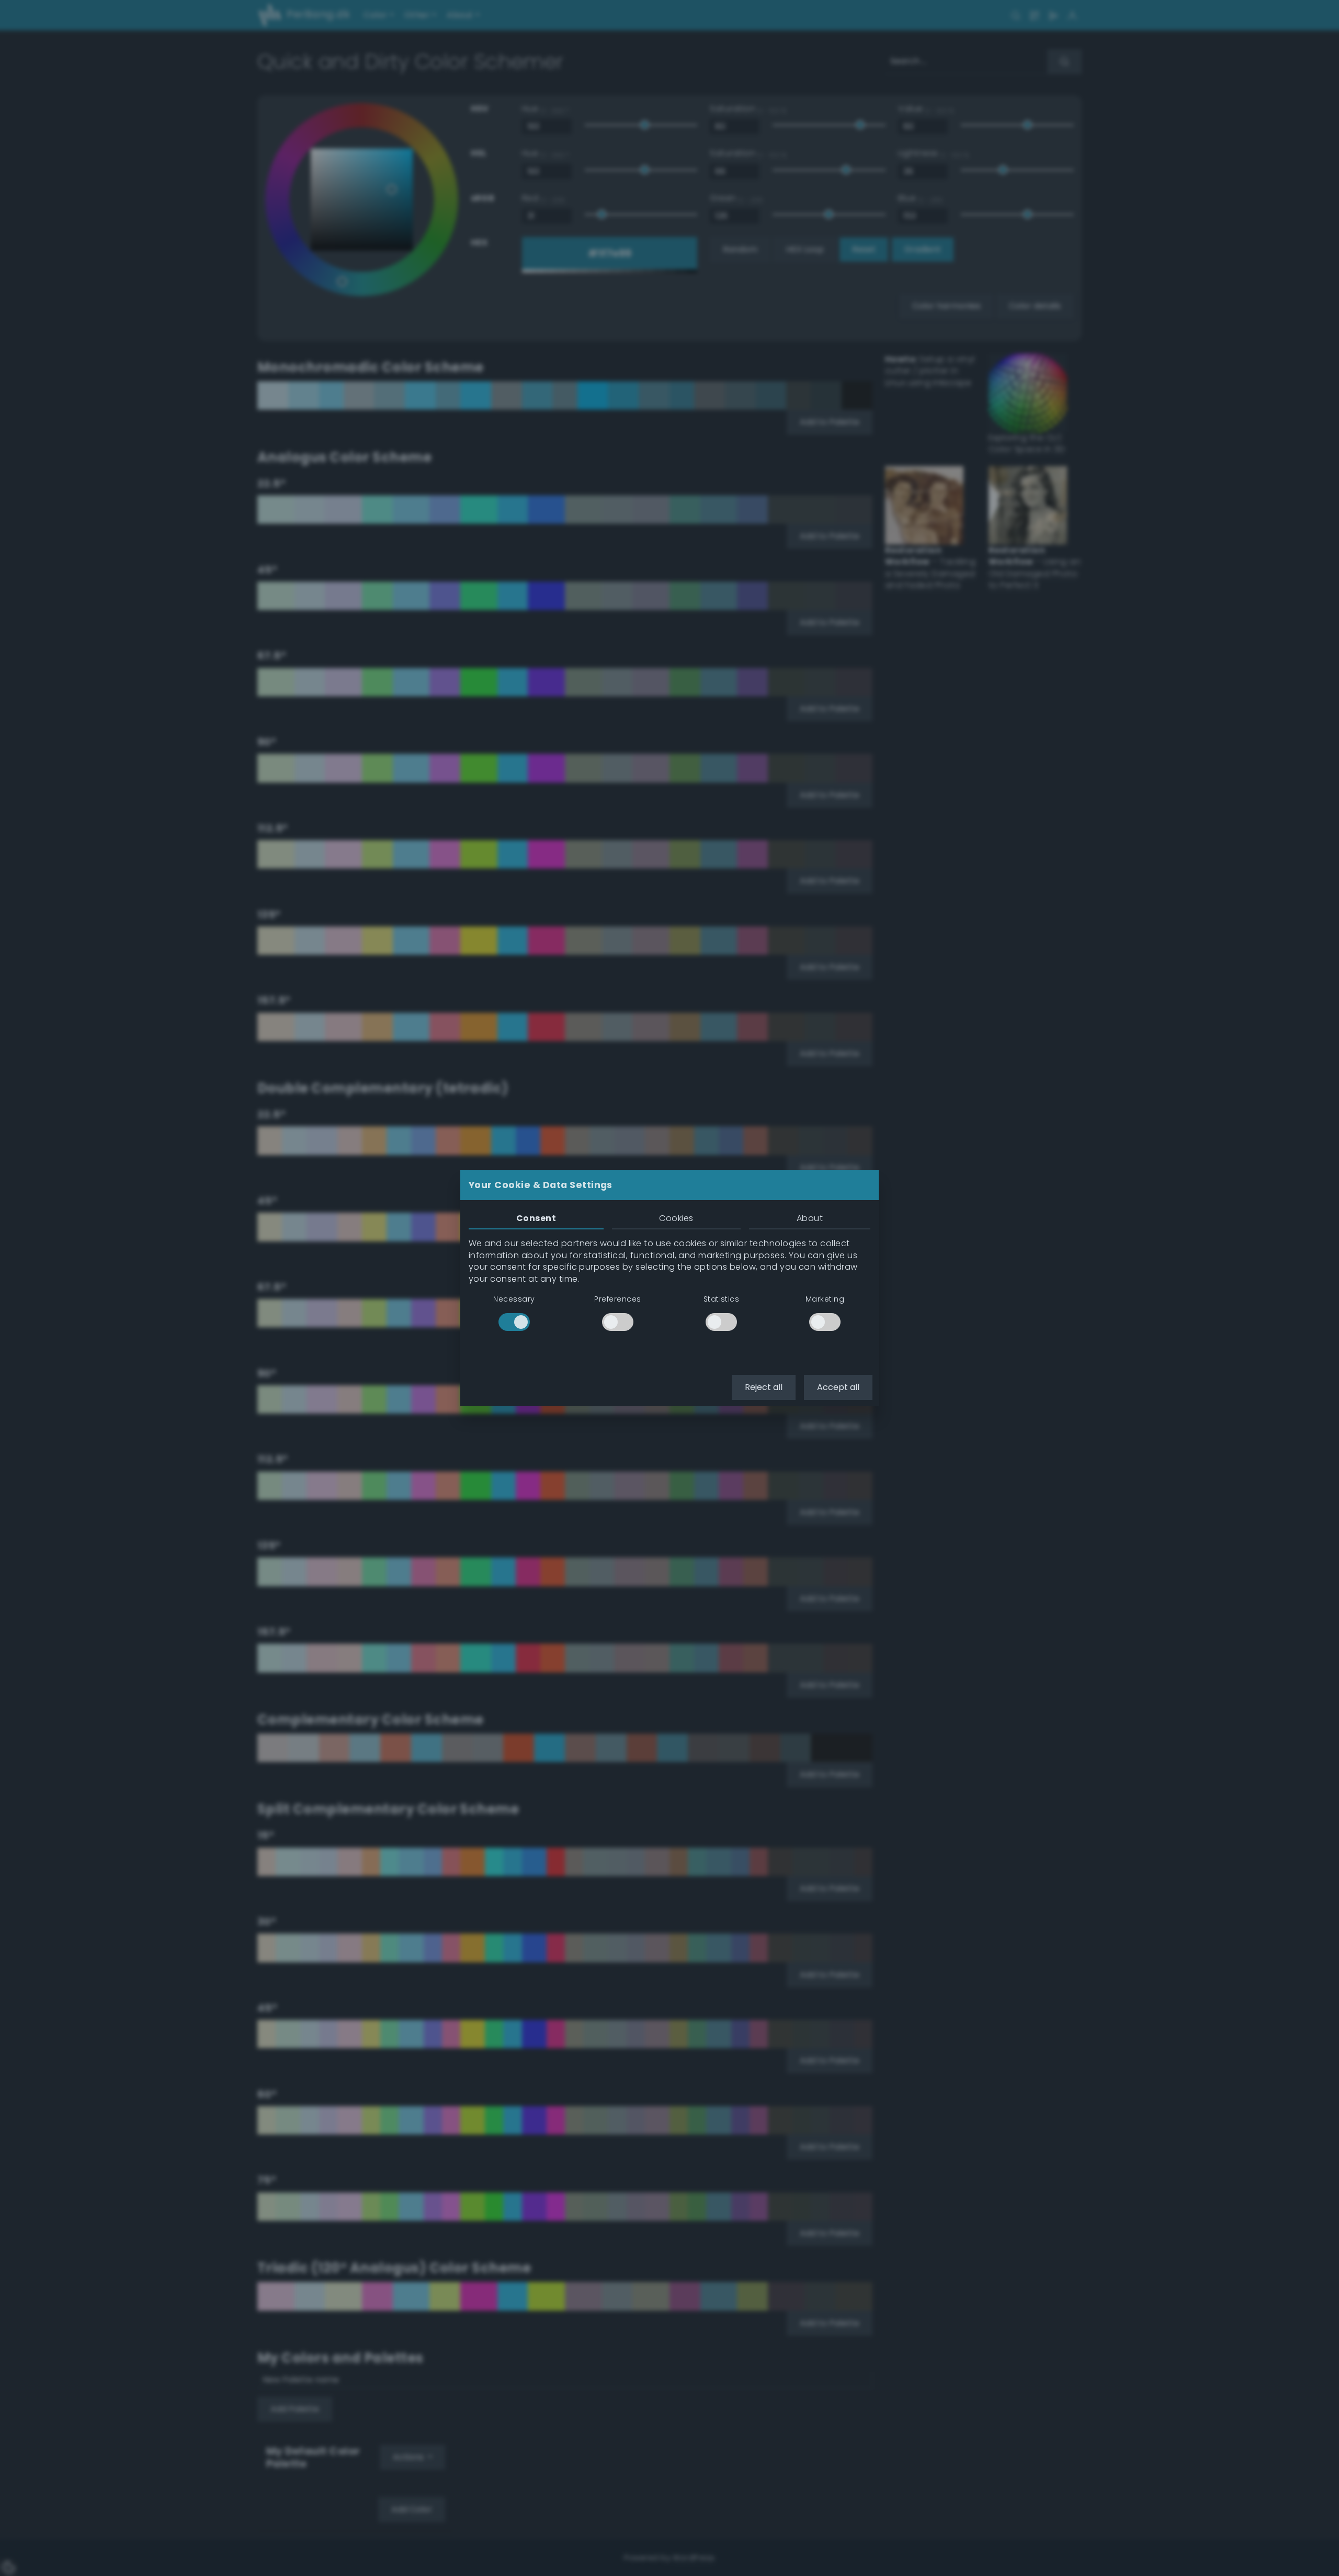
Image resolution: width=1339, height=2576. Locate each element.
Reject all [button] (764, 1387)
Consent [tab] (536, 1218)
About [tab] (810, 1218)
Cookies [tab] (676, 1218)
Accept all (838, 1387)
